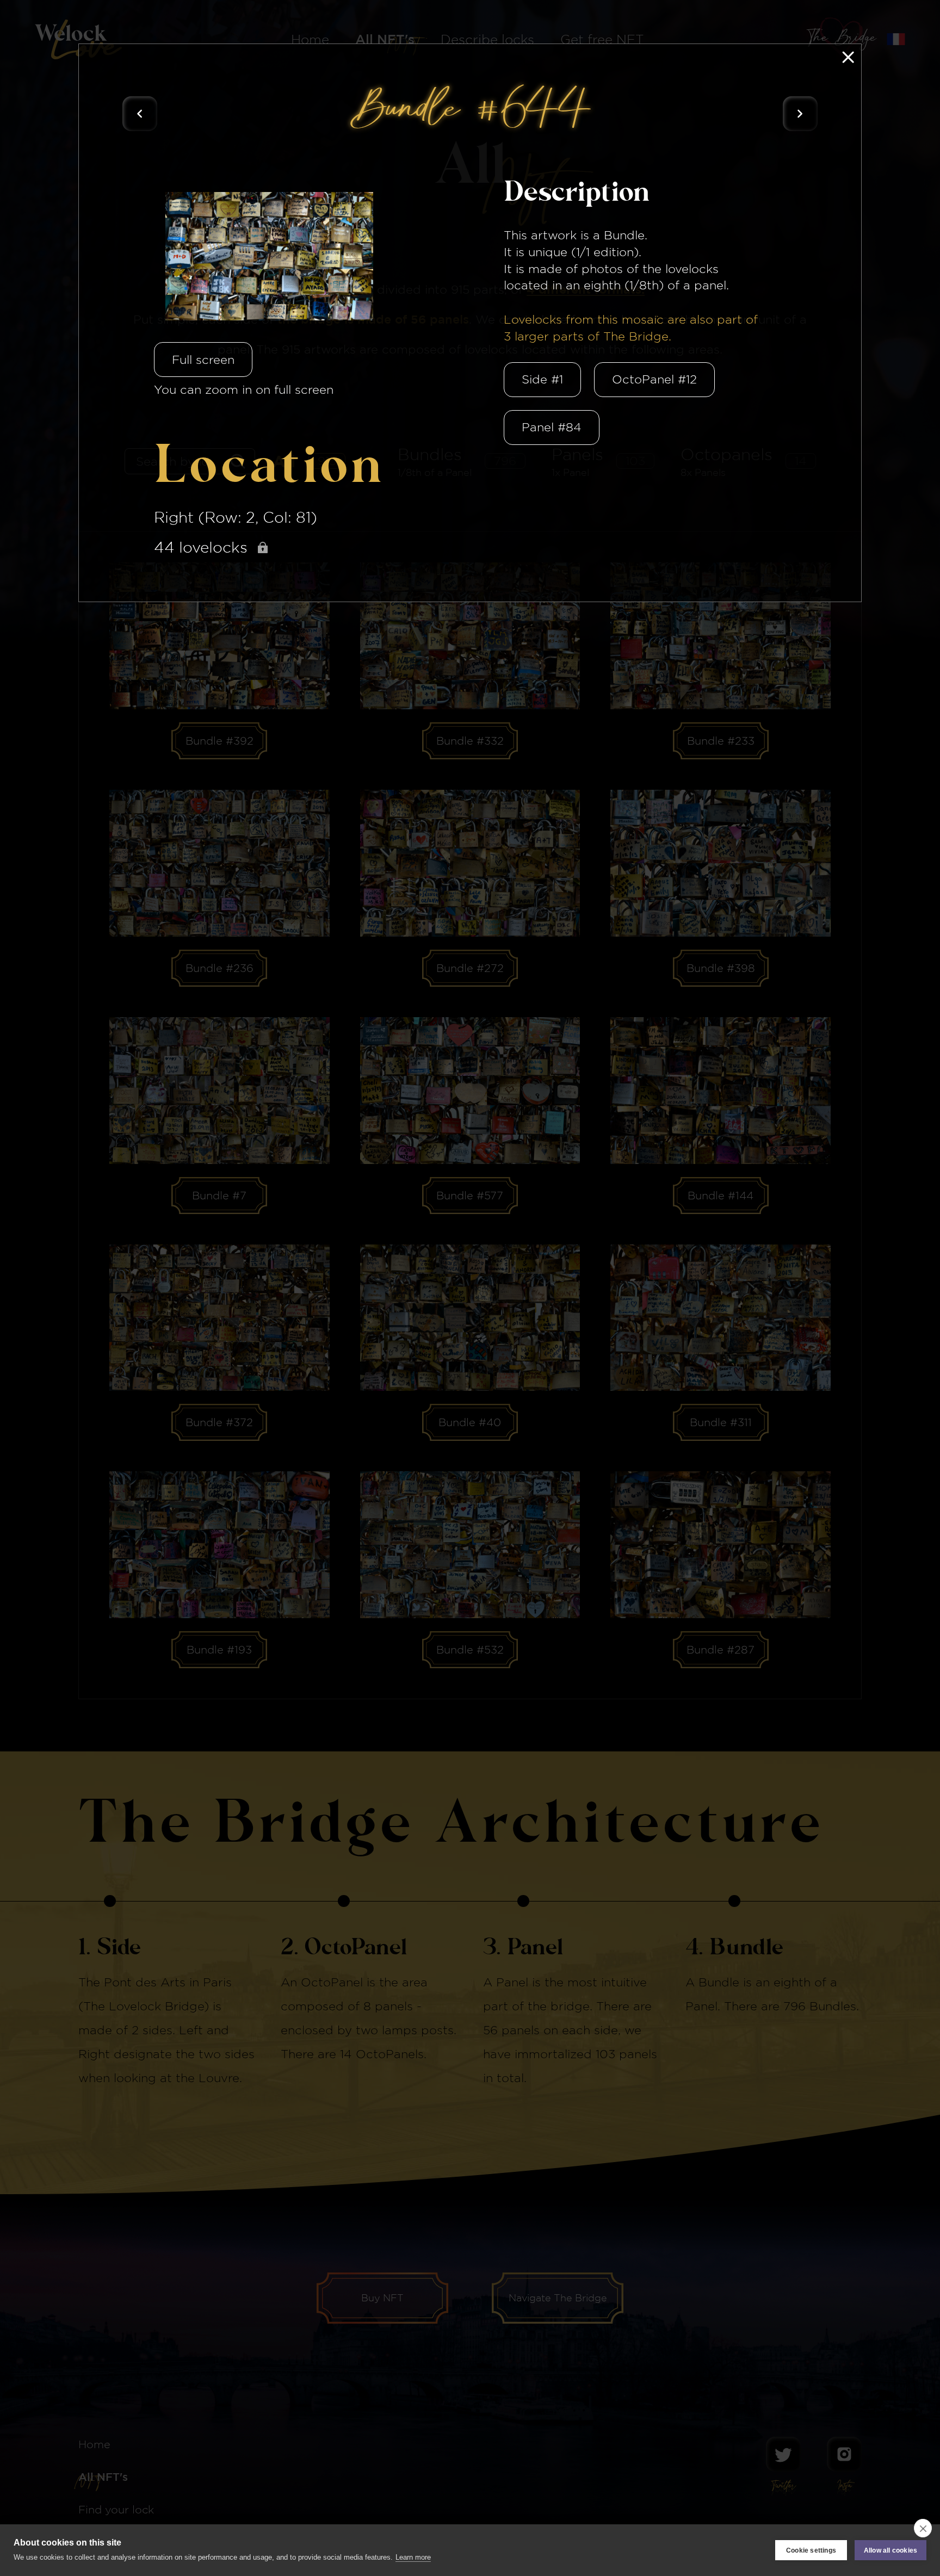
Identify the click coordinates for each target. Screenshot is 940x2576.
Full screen (203, 360)
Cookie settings (811, 2550)
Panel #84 (552, 427)
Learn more (413, 2557)
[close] (923, 2528)
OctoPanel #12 (654, 379)
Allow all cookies (890, 2550)
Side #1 (542, 379)
